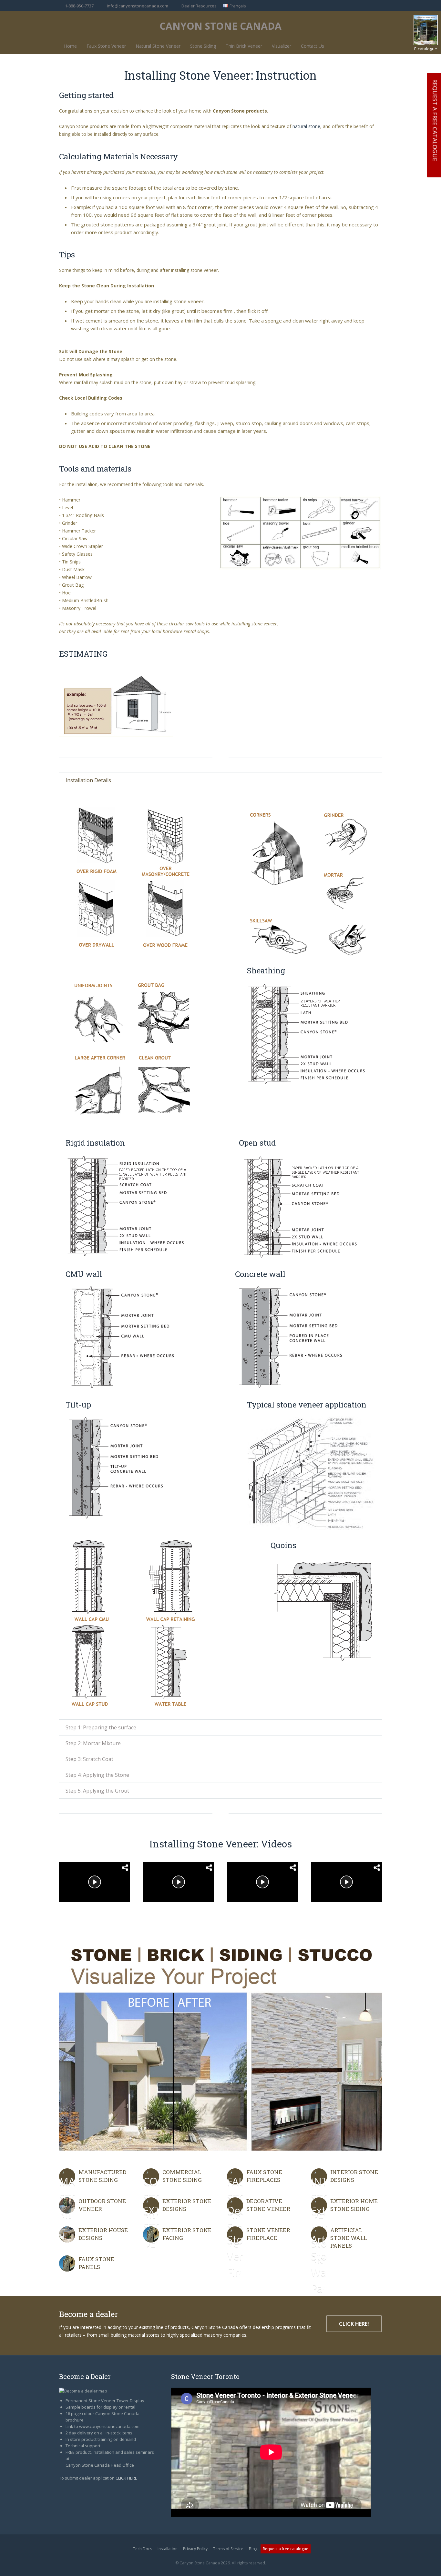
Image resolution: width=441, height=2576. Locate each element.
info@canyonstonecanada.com (138, 6)
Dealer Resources (199, 6)
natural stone (306, 126)
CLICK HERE (126, 2478)
